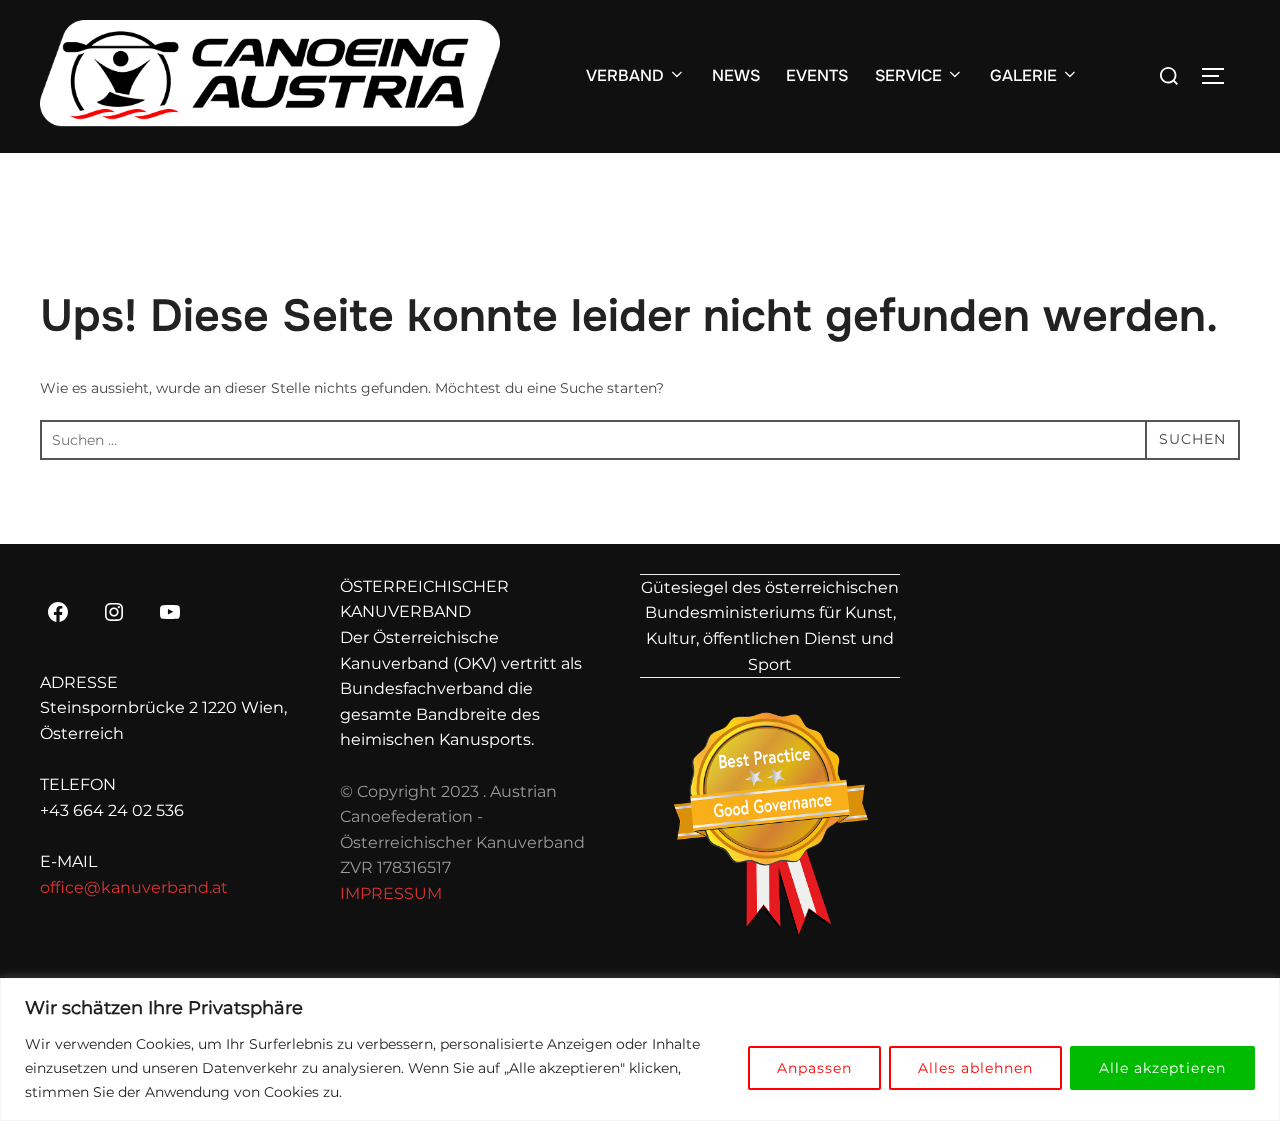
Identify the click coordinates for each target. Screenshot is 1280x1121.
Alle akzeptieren (1162, 1068)
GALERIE (1023, 75)
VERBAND (625, 75)
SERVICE (908, 75)
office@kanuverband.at (134, 887)
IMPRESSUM (391, 893)
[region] (640, 1049)
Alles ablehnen (975, 1068)
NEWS (736, 75)
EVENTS (817, 75)
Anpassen (814, 1068)
